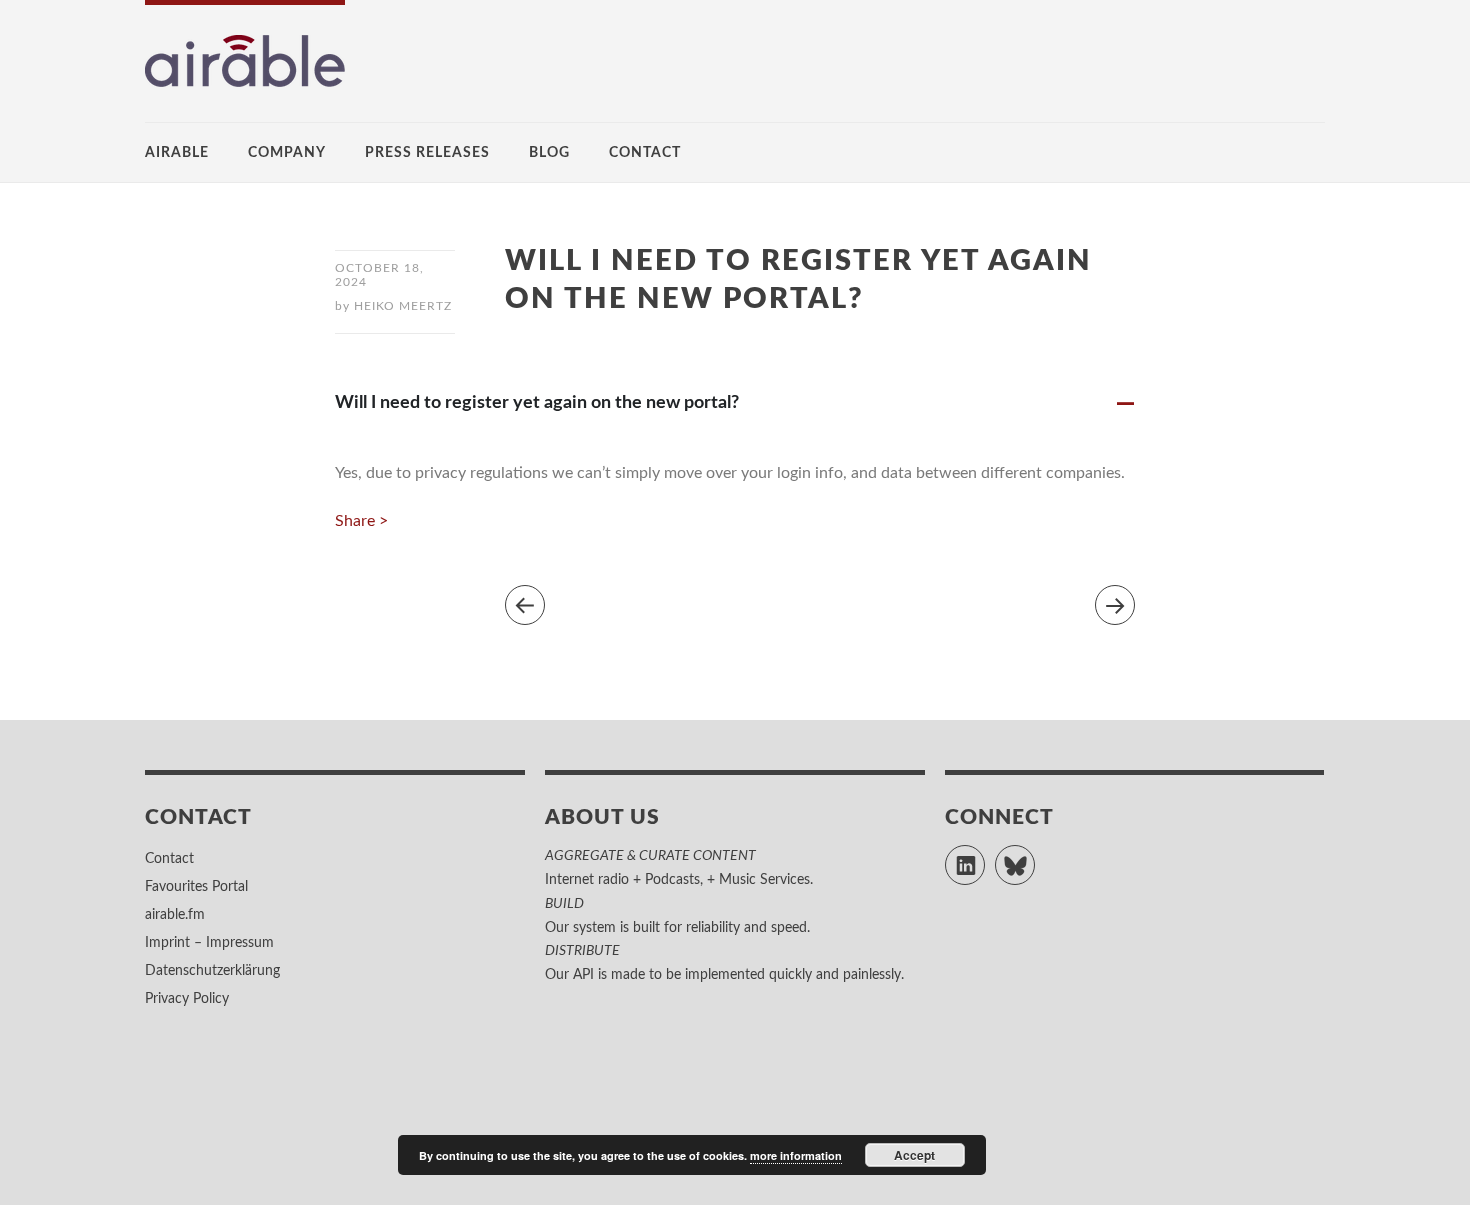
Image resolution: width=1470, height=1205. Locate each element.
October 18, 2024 (379, 275)
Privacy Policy (187, 999)
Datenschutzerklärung (212, 971)
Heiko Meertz (403, 306)
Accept (914, 1155)
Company (287, 153)
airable (177, 153)
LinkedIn (984, 856)
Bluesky (1034, 856)
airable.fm (175, 915)
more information (796, 1155)
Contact (645, 153)
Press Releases (427, 153)
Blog (549, 153)
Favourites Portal (196, 887)
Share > (361, 521)
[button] (735, 402)
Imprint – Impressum (209, 943)
